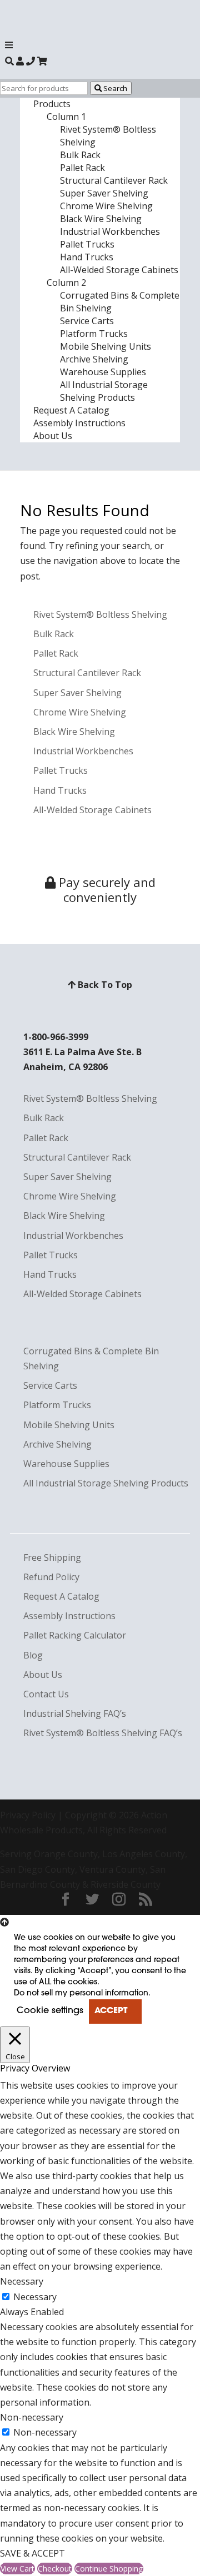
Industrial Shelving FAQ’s (75, 1713)
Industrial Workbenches (110, 231)
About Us (53, 436)
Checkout (55, 2569)
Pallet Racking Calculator (75, 1635)
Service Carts (87, 321)
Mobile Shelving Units (106, 346)
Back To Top (104, 985)
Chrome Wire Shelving (106, 206)
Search (114, 88)
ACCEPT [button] (111, 2011)
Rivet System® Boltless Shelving (100, 614)
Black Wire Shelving (101, 219)
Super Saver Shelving (104, 193)
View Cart (17, 2569)
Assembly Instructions (79, 423)
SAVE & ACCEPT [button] (32, 2553)
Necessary (35, 2297)
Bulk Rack (80, 155)
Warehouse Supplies (103, 372)
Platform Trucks (94, 334)
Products (52, 104)
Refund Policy (51, 1577)
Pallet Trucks (87, 244)
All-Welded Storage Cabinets (119, 270)
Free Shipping (52, 1557)
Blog (33, 1655)
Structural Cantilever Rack (114, 180)
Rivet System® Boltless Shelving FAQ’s (103, 1733)
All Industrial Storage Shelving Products (104, 391)
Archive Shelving (94, 359)
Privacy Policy (28, 1815)
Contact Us (46, 1694)
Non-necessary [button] (32, 2417)
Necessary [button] (22, 2281)
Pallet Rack (82, 168)
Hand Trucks (87, 257)
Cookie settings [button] (50, 2011)
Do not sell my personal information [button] (81, 1993)
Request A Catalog (71, 410)
